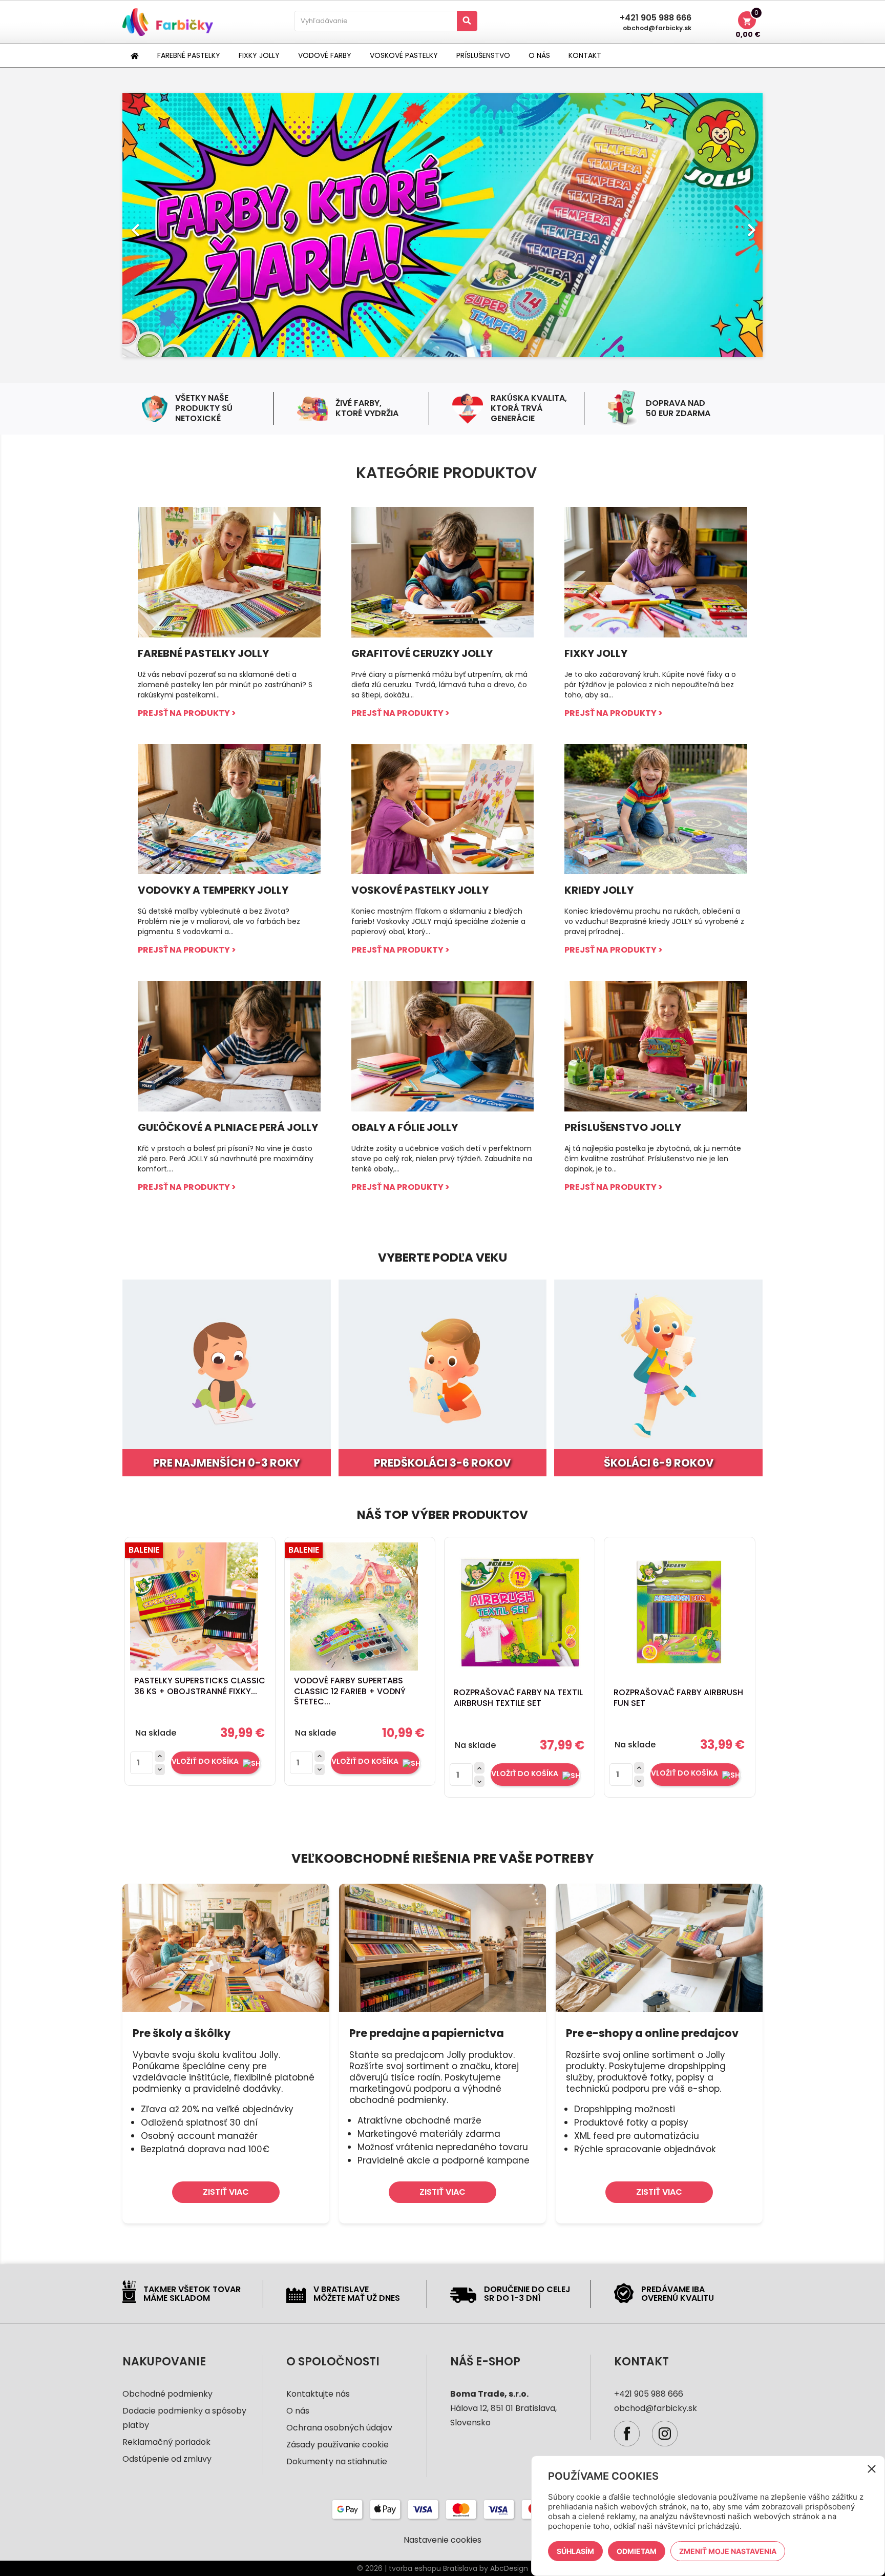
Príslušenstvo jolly (623, 1127)
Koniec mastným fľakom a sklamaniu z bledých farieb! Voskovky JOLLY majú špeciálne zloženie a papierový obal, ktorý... (438, 921)
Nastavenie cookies (442, 2540)
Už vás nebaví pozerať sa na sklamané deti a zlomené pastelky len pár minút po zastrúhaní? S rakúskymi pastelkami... (225, 685)
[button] (171, 225)
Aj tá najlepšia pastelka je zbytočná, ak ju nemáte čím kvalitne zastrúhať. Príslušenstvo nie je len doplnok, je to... (653, 1159)
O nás (298, 2411)
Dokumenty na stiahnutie (337, 2461)
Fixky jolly (596, 653)
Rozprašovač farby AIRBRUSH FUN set (678, 1698)
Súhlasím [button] (575, 2551)
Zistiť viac (226, 2192)
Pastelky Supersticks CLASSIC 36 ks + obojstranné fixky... (200, 1686)
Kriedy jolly (599, 890)
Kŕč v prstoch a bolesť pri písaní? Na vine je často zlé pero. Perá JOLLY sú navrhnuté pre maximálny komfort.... (226, 1159)
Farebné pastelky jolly (203, 653)
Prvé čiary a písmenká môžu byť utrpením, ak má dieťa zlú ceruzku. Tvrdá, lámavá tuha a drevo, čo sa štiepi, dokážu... (439, 685)
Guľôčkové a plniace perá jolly (228, 1127)
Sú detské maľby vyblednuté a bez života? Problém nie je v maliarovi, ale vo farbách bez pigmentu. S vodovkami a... (219, 921)
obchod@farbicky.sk (657, 28)
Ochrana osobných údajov (339, 2428)
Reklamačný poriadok (166, 2442)
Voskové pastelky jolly (420, 890)
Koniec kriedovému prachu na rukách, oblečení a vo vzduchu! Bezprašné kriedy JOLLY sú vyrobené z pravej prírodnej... (654, 921)
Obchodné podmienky (167, 2394)
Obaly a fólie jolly (405, 1127)
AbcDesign (509, 2568)
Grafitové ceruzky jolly (422, 653)
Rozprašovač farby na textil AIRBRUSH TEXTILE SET (518, 1698)
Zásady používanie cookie (338, 2445)
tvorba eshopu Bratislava (433, 2568)
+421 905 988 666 (656, 18)
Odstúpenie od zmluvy (167, 2459)
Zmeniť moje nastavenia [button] (728, 2551)
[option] (442, 225)
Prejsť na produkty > (187, 713)
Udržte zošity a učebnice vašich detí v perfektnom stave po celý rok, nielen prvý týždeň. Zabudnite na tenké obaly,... (442, 1159)
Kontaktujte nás (318, 2394)
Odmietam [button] (637, 2551)
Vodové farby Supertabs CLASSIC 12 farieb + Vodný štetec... (350, 1691)
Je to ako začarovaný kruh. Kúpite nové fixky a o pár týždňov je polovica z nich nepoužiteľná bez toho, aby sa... (650, 685)
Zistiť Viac (659, 2192)
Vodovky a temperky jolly (213, 890)
